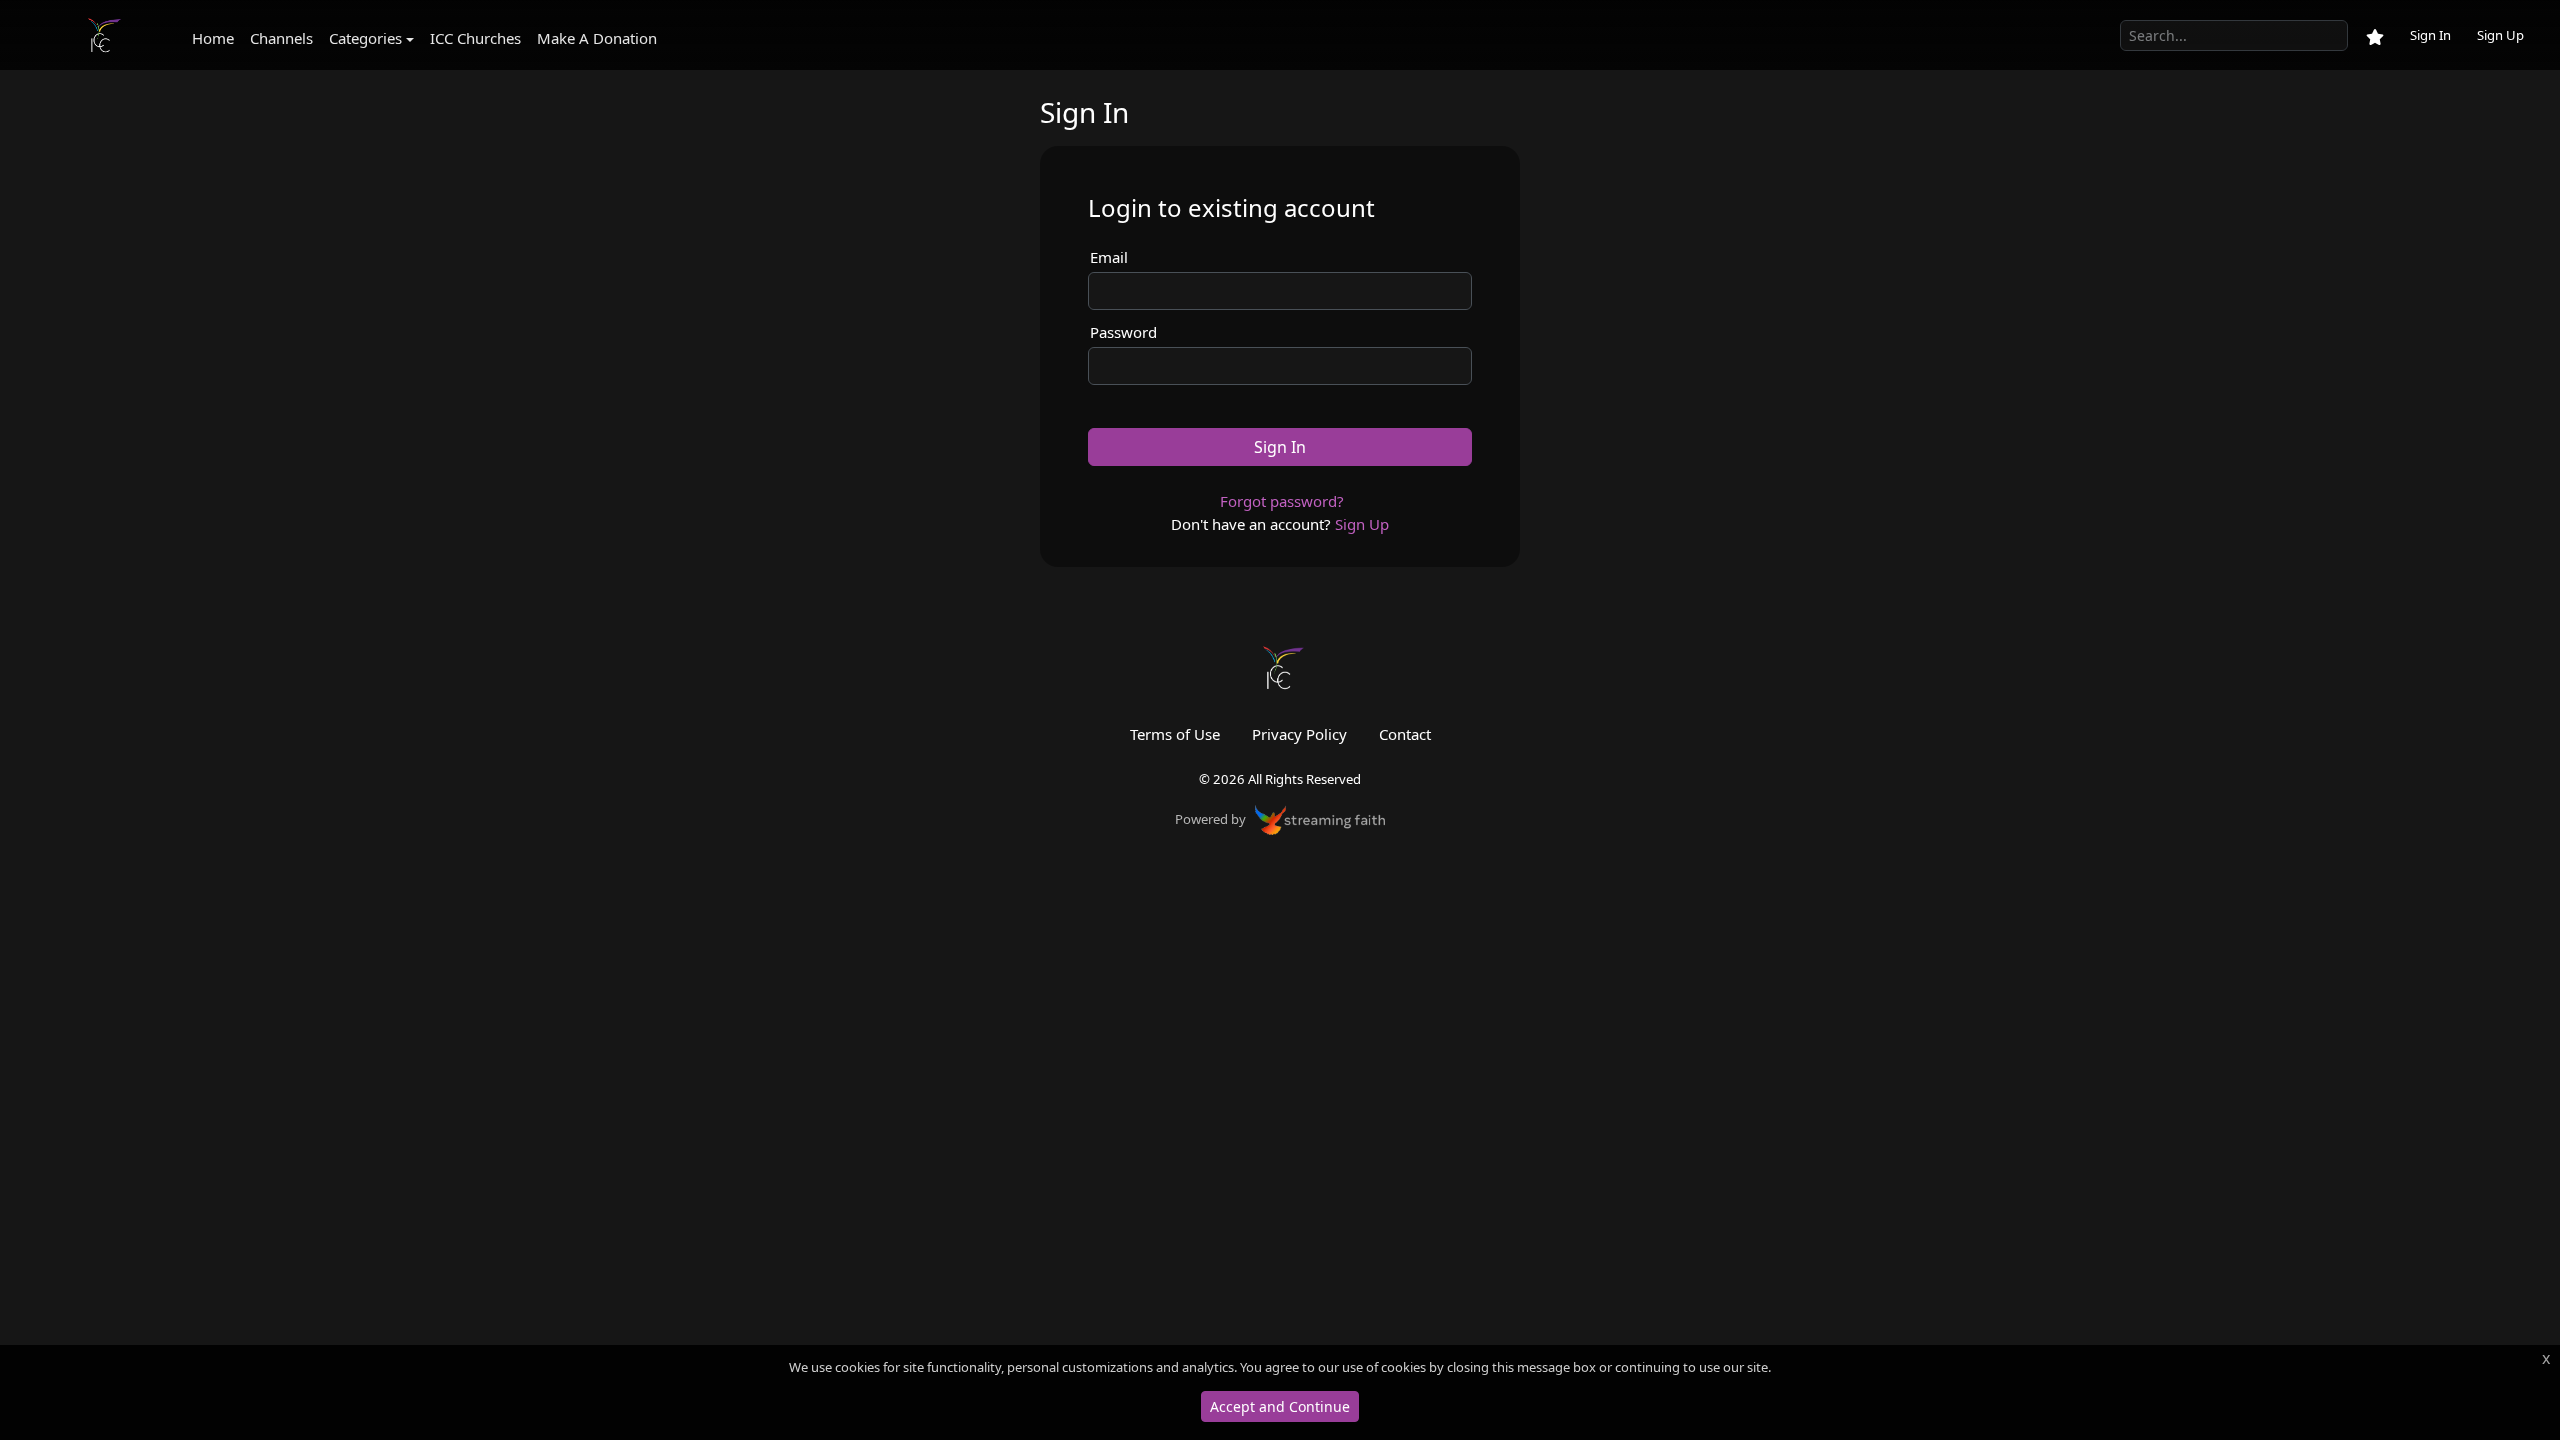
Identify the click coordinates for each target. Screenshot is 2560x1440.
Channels (281, 38)
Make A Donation (597, 38)
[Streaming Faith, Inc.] (1320, 818)
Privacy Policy (1299, 734)
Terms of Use (1175, 734)
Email (1109, 257)
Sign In (2430, 35)
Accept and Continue (1280, 1406)
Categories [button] (365, 38)
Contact (1405, 734)
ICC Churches (475, 38)
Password (1123, 332)
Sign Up (2500, 35)
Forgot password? (1282, 501)
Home (213, 38)
